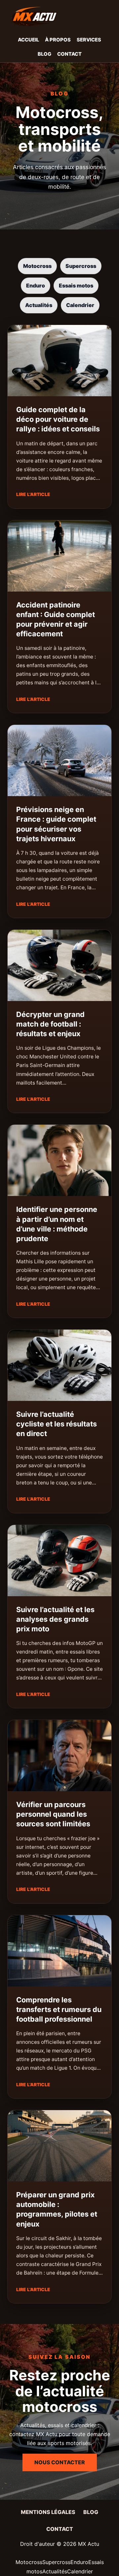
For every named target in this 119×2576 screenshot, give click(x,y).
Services (89, 40)
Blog (44, 54)
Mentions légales (48, 2512)
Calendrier (80, 305)
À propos (58, 40)
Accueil (28, 40)
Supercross (81, 266)
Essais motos (76, 285)
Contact (69, 54)
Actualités (39, 305)
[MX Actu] (59, 17)
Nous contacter (60, 2462)
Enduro (36, 285)
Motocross (37, 266)
